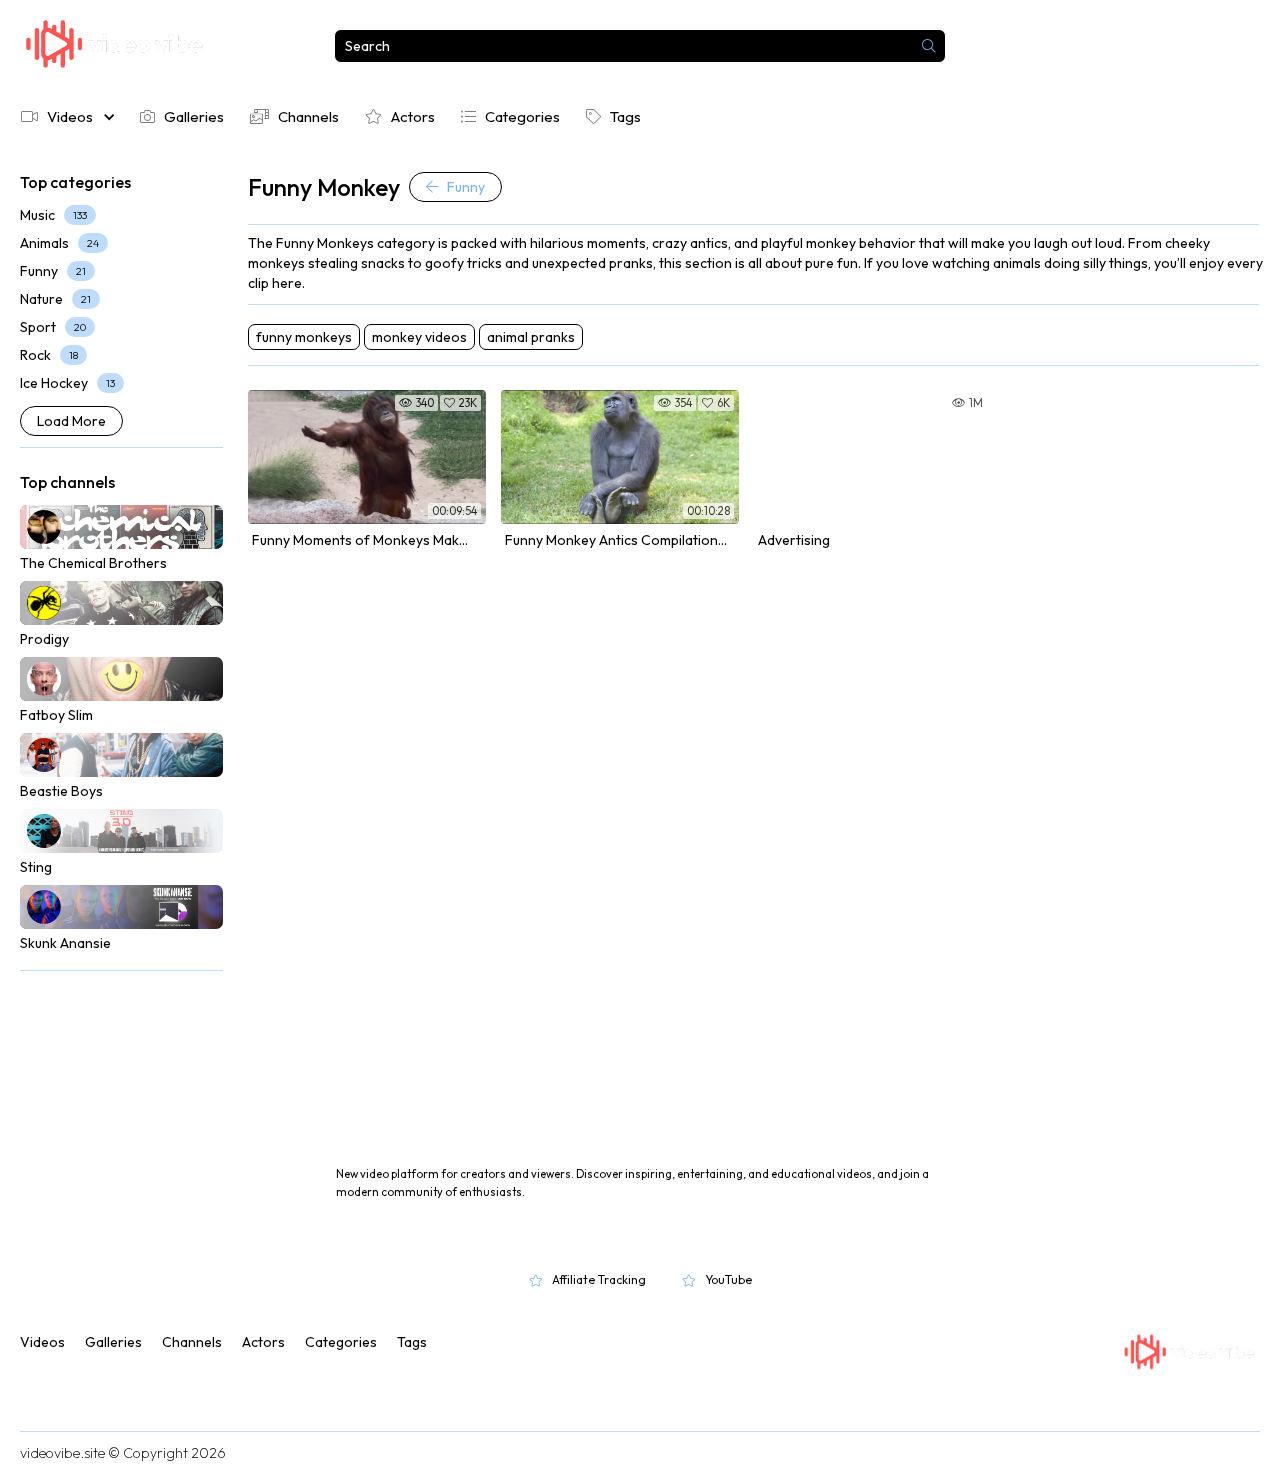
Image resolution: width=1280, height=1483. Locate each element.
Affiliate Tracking (599, 1279)
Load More (71, 421)
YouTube (728, 1279)
